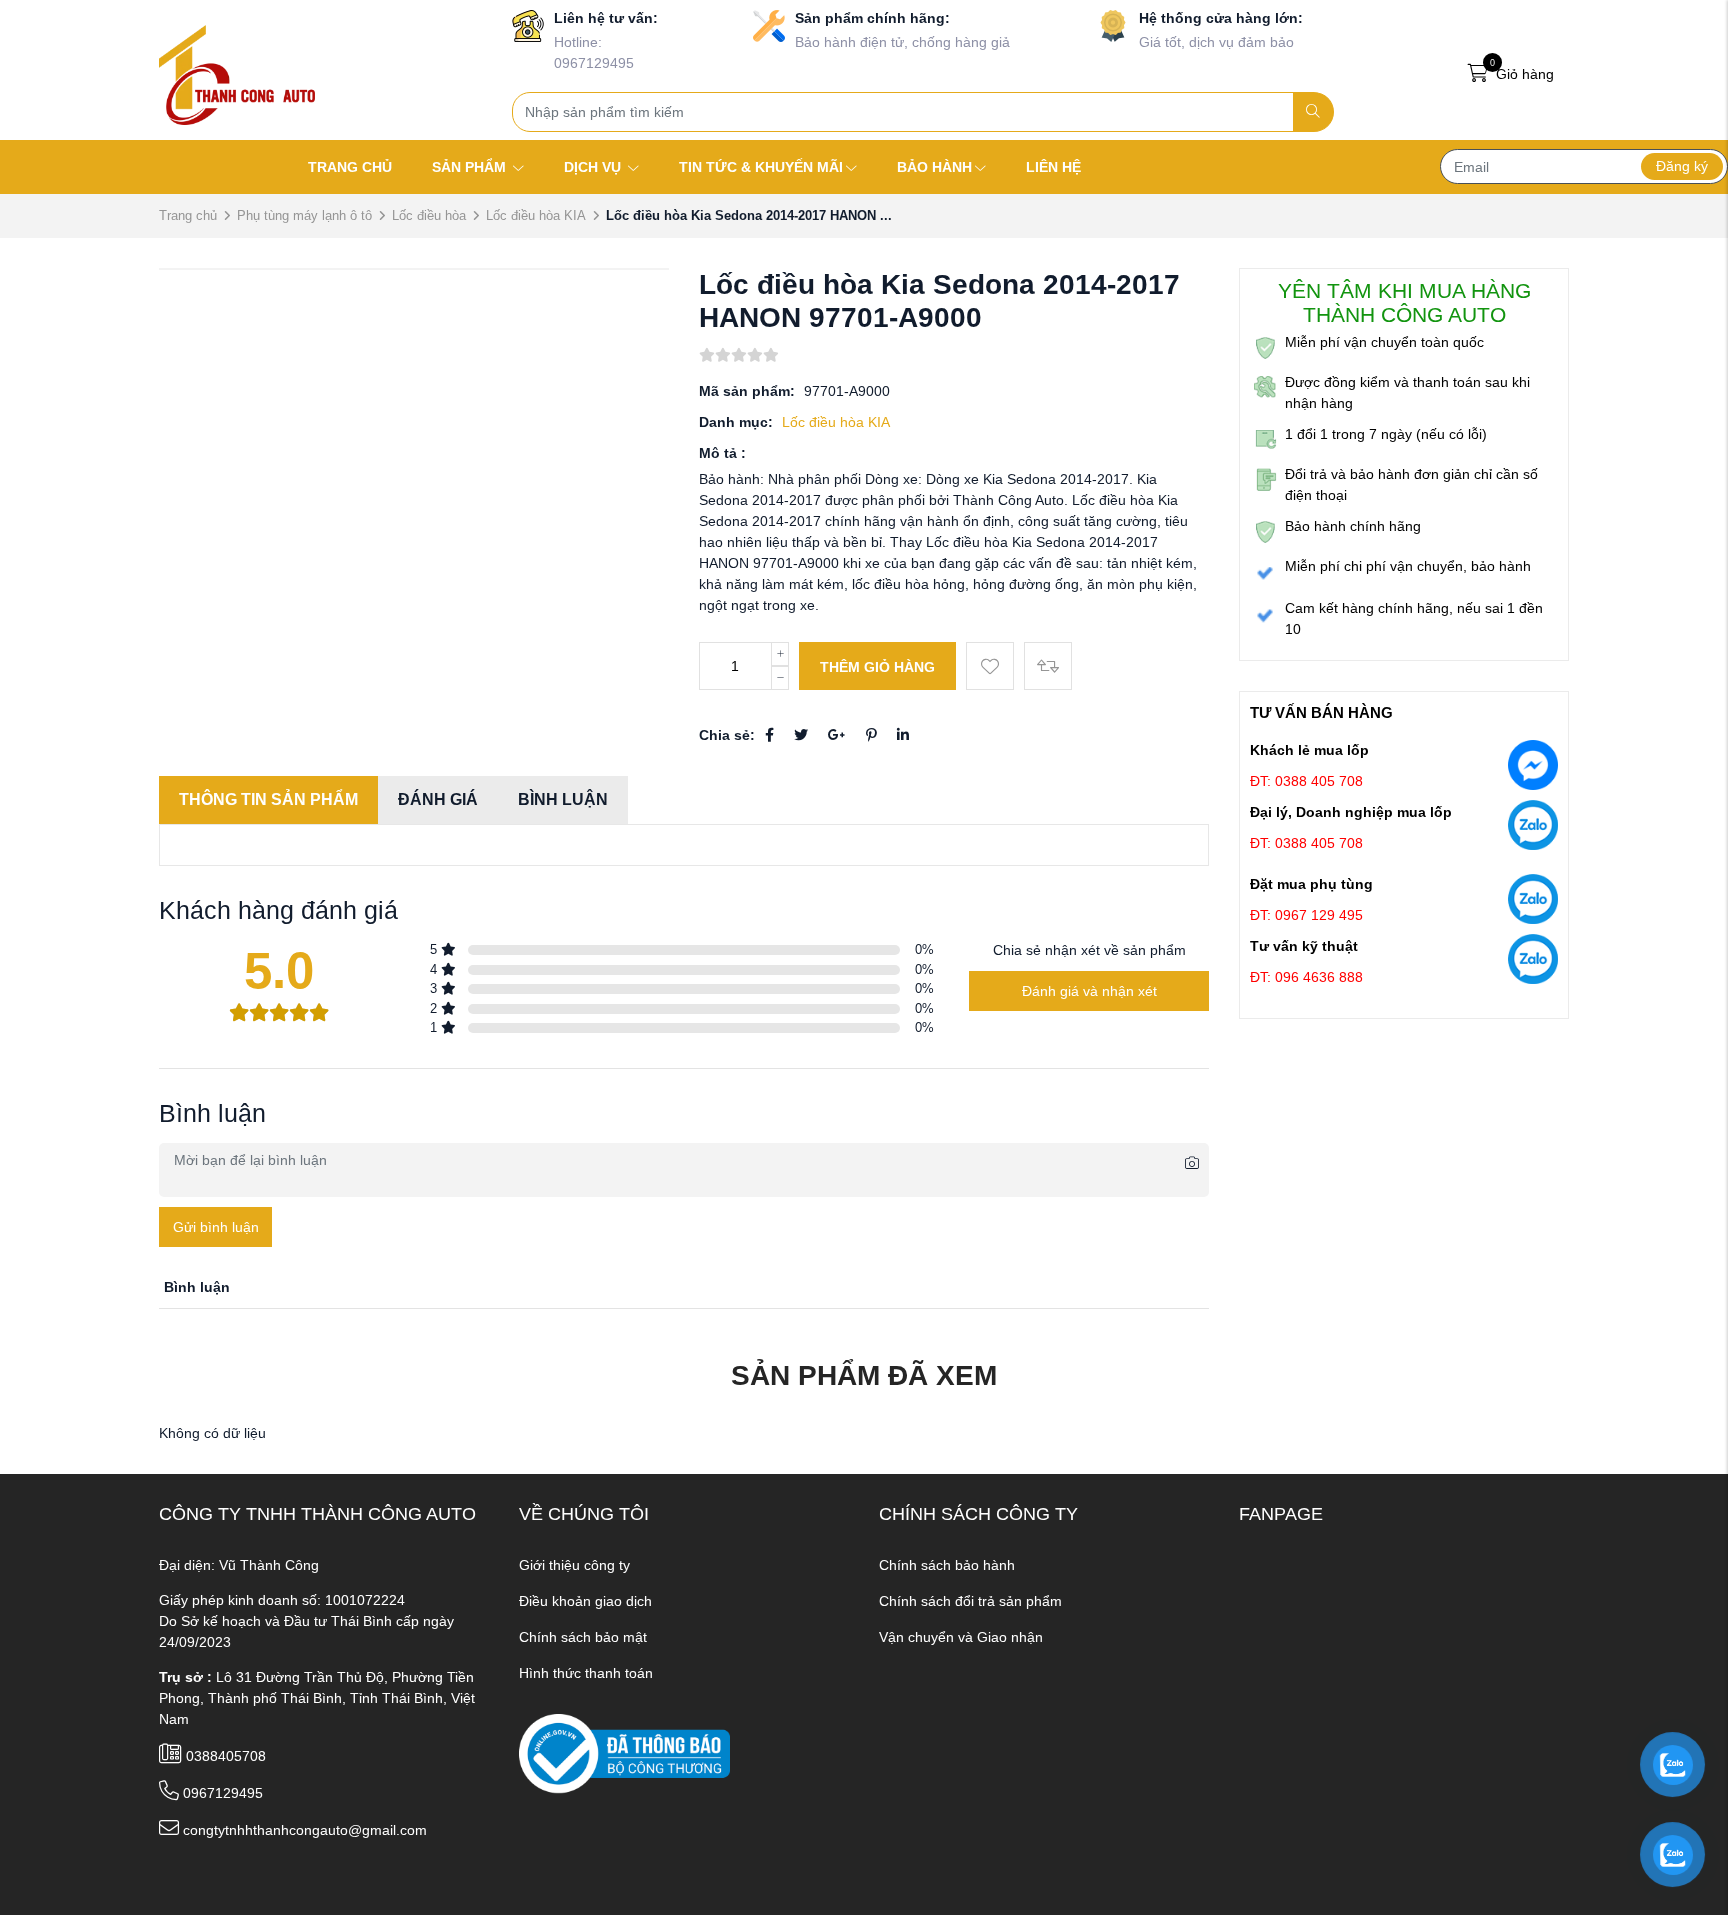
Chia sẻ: (727, 735)
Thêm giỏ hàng (877, 667)
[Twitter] (801, 735)
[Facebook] (769, 735)
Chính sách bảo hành (947, 1565)
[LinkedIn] (903, 735)
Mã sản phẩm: (747, 391)
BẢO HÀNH (934, 167)
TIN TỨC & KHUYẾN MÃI (761, 167)
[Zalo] (1533, 829)
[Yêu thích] (990, 666)
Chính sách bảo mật (583, 1637)
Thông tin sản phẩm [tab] (268, 799)
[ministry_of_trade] (624, 1753)
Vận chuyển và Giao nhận (961, 1637)
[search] (1313, 112)
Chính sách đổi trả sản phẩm (970, 1601)
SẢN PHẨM (471, 167)
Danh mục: (736, 422)
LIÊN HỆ (1053, 167)
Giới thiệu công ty (574, 1565)
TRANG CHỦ (350, 167)
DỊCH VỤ (594, 167)
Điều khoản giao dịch (585, 1601)
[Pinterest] (871, 735)
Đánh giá (438, 799)
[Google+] (837, 735)
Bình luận (563, 799)
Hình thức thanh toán (586, 1673)
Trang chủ (188, 215)
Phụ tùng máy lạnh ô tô (304, 215)
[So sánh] (1048, 666)
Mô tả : (722, 453)
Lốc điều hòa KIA (536, 215)
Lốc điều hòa (429, 215)
